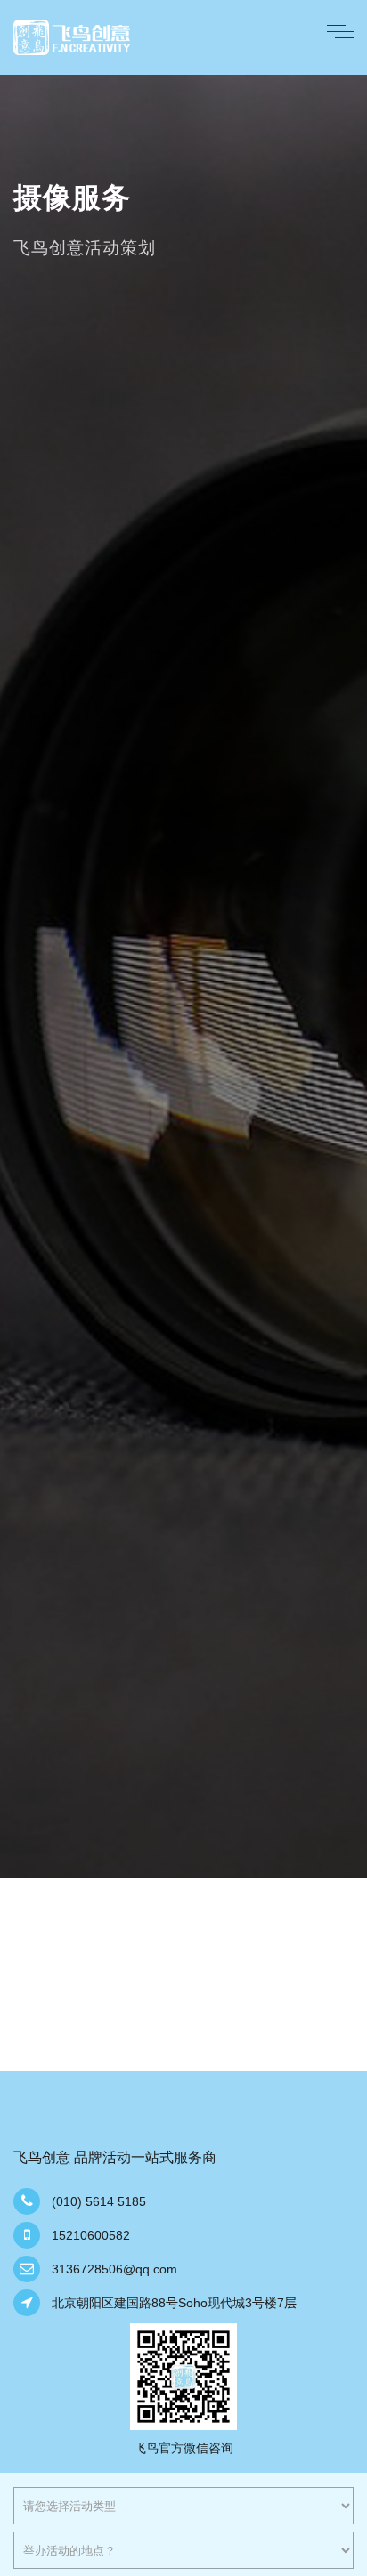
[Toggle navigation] (340, 30)
